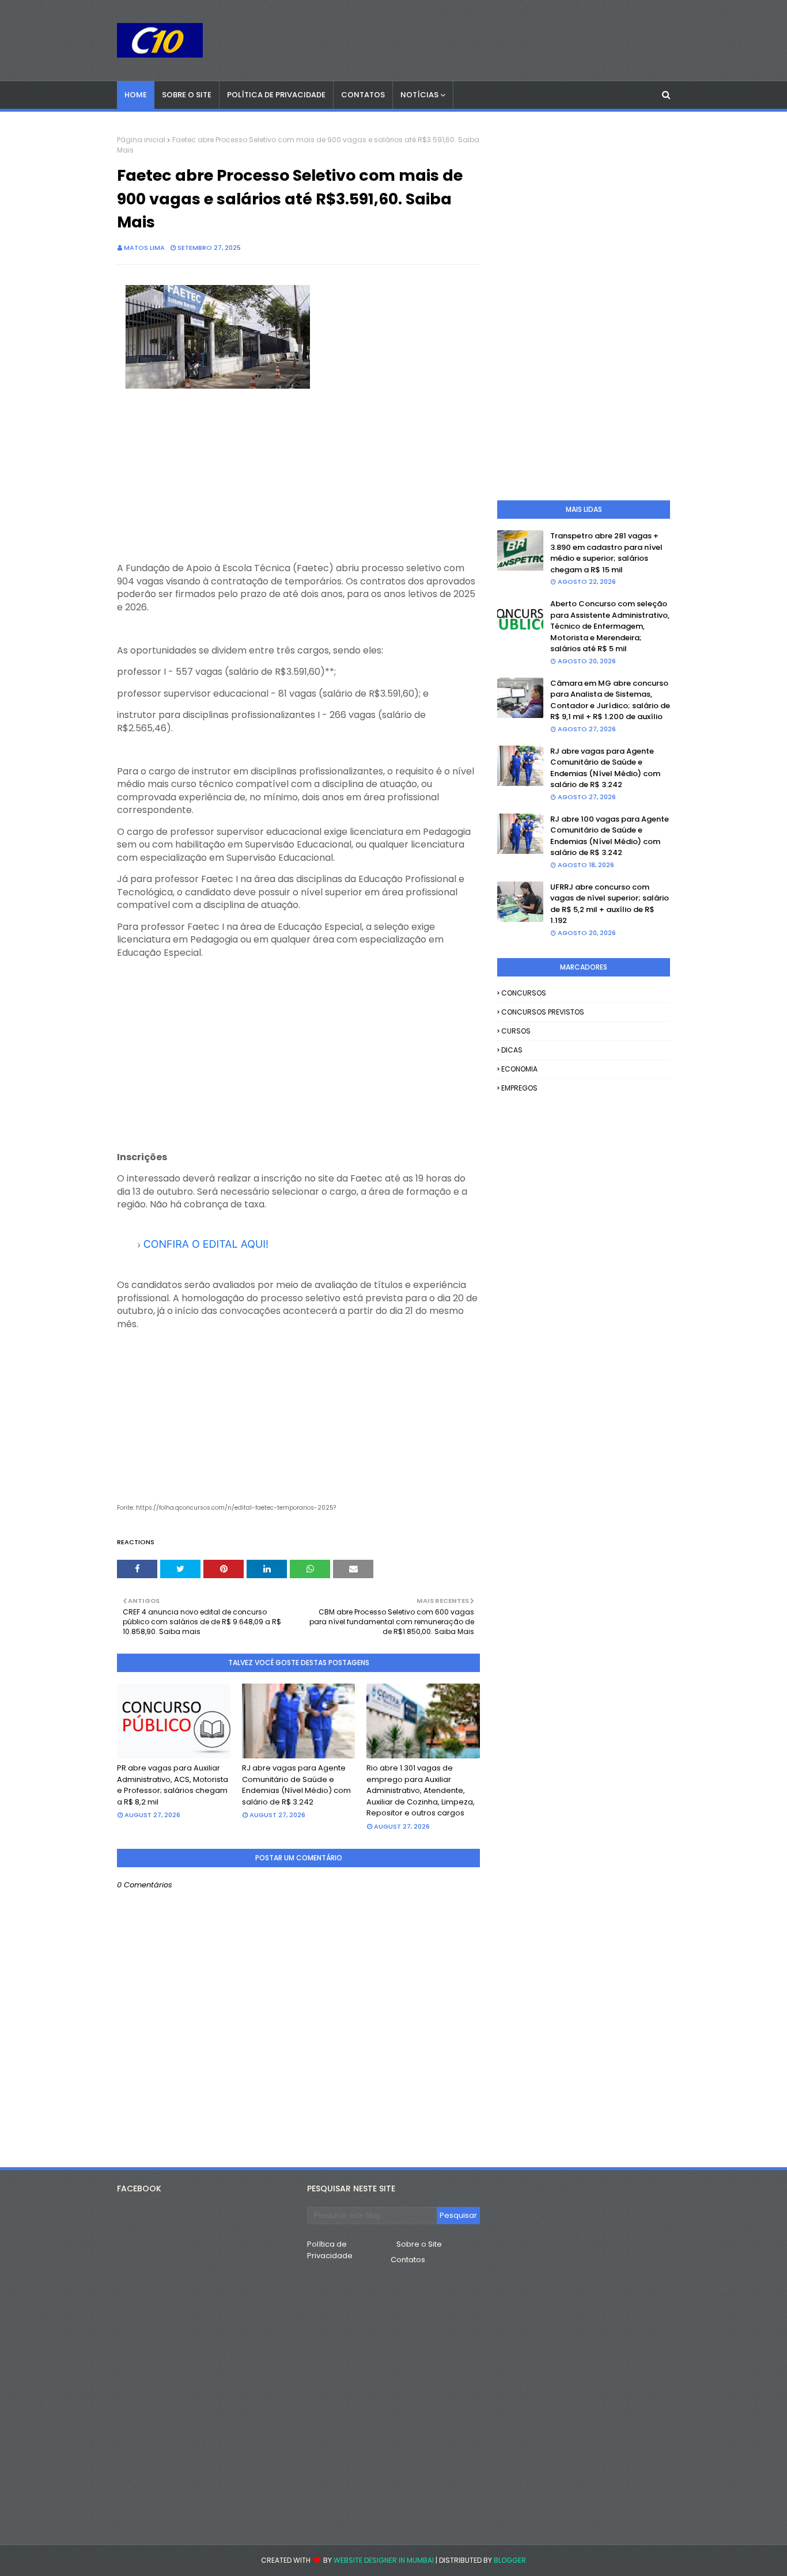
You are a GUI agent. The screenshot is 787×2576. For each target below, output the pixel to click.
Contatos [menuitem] (363, 95)
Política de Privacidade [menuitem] (276, 95)
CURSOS (516, 1031)
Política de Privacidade (330, 2250)
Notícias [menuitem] (419, 95)
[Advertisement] (298, 481)
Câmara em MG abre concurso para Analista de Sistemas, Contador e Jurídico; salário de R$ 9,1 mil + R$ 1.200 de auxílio (610, 700)
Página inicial (141, 140)
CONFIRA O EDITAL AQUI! (206, 1245)
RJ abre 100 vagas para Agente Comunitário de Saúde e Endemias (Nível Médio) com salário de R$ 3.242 (610, 836)
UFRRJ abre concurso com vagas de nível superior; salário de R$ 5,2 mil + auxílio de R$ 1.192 (610, 904)
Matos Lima (144, 248)
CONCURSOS (524, 993)
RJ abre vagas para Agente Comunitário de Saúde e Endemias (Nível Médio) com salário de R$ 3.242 (296, 1785)
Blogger (510, 2560)
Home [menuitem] (136, 95)
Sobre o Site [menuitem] (187, 95)
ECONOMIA (519, 1069)
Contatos (408, 2260)
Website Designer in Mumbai (384, 2560)
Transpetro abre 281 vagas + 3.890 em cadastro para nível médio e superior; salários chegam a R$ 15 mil (606, 553)
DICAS (512, 1050)
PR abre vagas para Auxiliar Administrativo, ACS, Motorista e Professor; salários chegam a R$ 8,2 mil (173, 1785)
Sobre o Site (419, 2244)
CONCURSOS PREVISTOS (543, 1012)
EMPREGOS (519, 1088)
